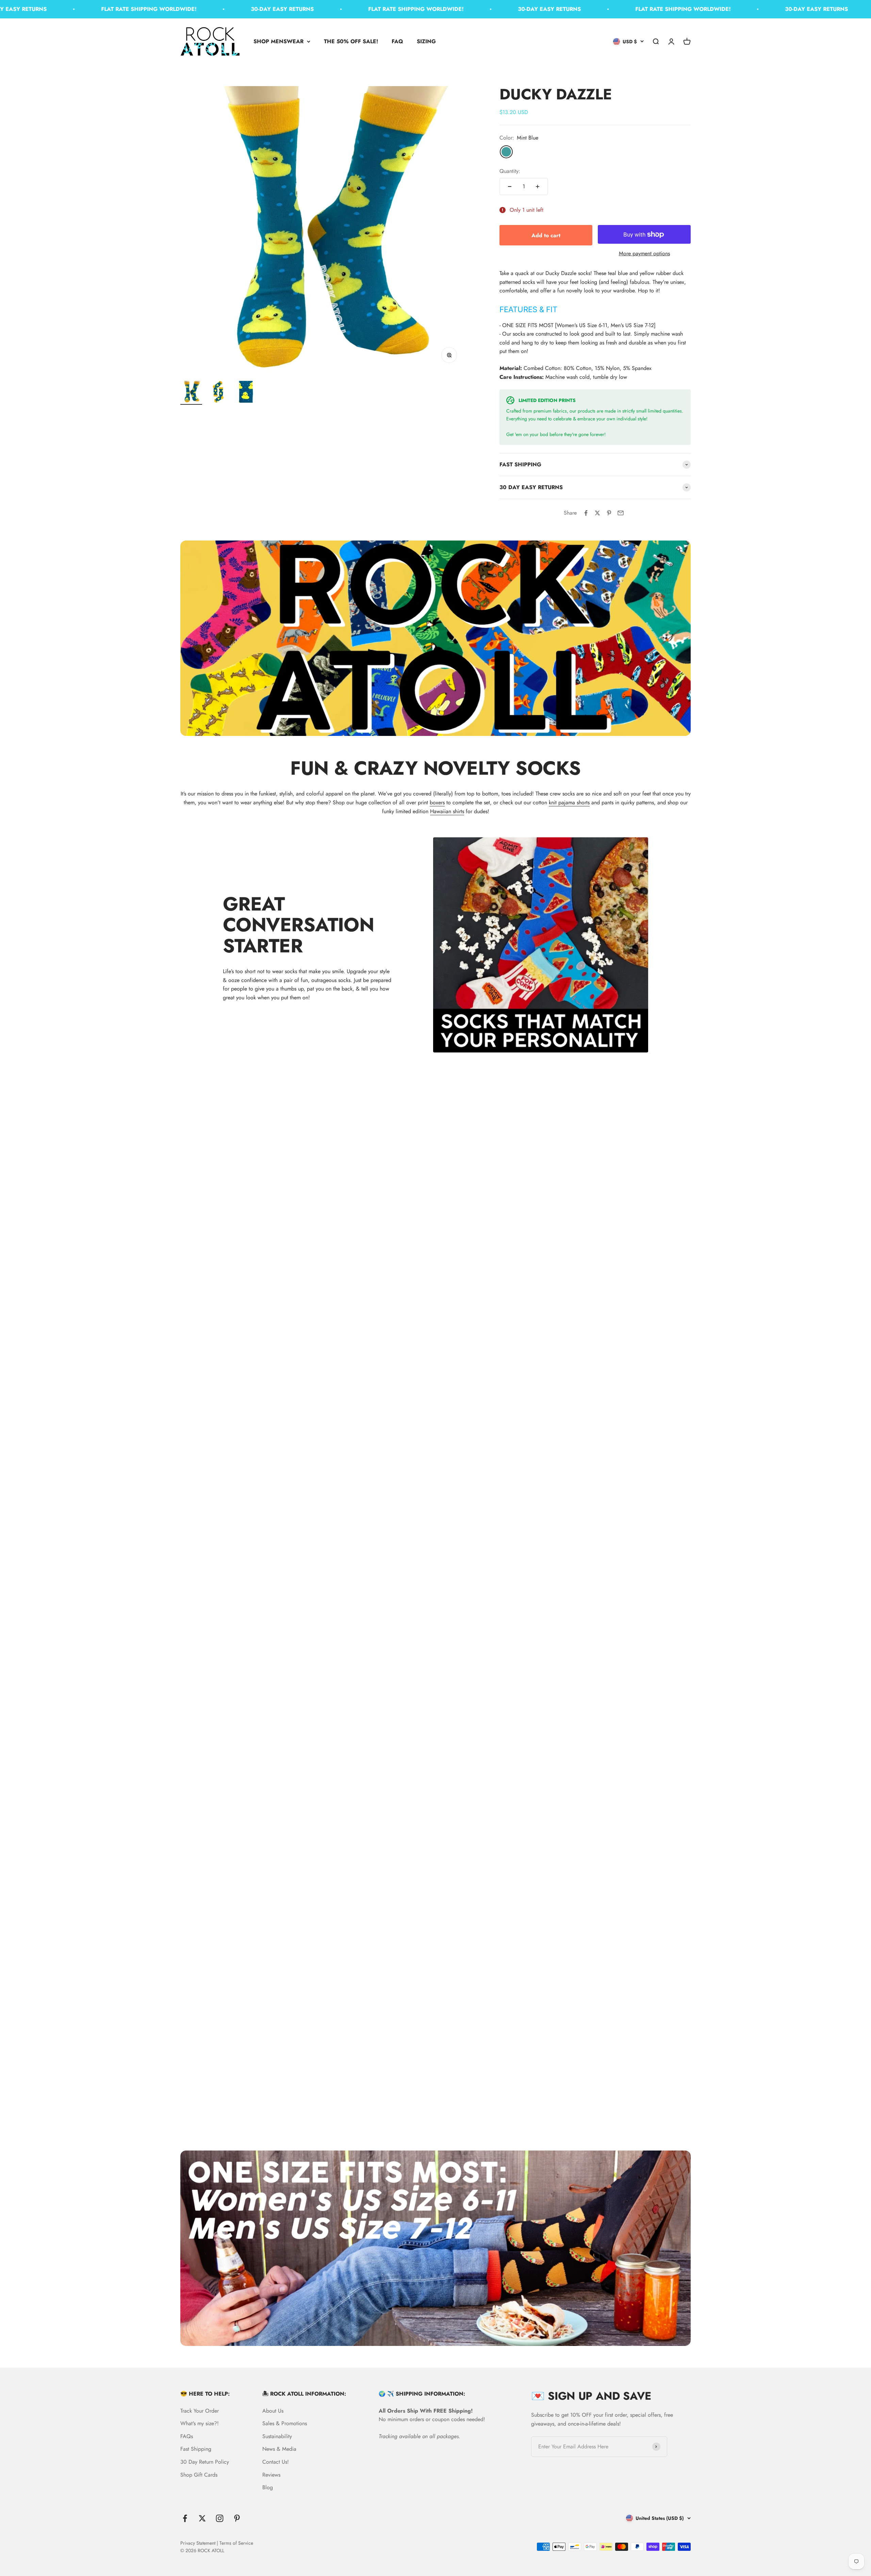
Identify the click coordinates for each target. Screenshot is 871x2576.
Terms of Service (236, 2543)
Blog (268, 2487)
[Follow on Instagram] (220, 2518)
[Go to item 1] (191, 393)
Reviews (271, 2475)
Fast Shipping (196, 2449)
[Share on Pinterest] (609, 513)
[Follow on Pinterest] (237, 2518)
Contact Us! (276, 2462)
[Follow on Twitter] (202, 2518)
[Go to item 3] (246, 393)
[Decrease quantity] (510, 187)
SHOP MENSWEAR (278, 41)
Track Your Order (200, 2411)
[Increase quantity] (538, 187)
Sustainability (277, 2436)
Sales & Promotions (285, 2423)
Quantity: (510, 171)
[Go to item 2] (218, 393)
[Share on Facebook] (586, 513)
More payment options (644, 253)
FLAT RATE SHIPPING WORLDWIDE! (82, 9)
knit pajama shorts (569, 802)
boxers (437, 802)
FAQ (397, 41)
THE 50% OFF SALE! (351, 41)
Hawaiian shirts (447, 811)
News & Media (279, 2449)
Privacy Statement (198, 2543)
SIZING (426, 41)
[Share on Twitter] (597, 513)
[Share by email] (621, 513)
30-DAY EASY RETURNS (216, 9)
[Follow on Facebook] (185, 2518)
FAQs (187, 2436)
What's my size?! (200, 2423)
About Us (273, 2411)
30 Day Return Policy (205, 2462)
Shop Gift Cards (199, 2475)
